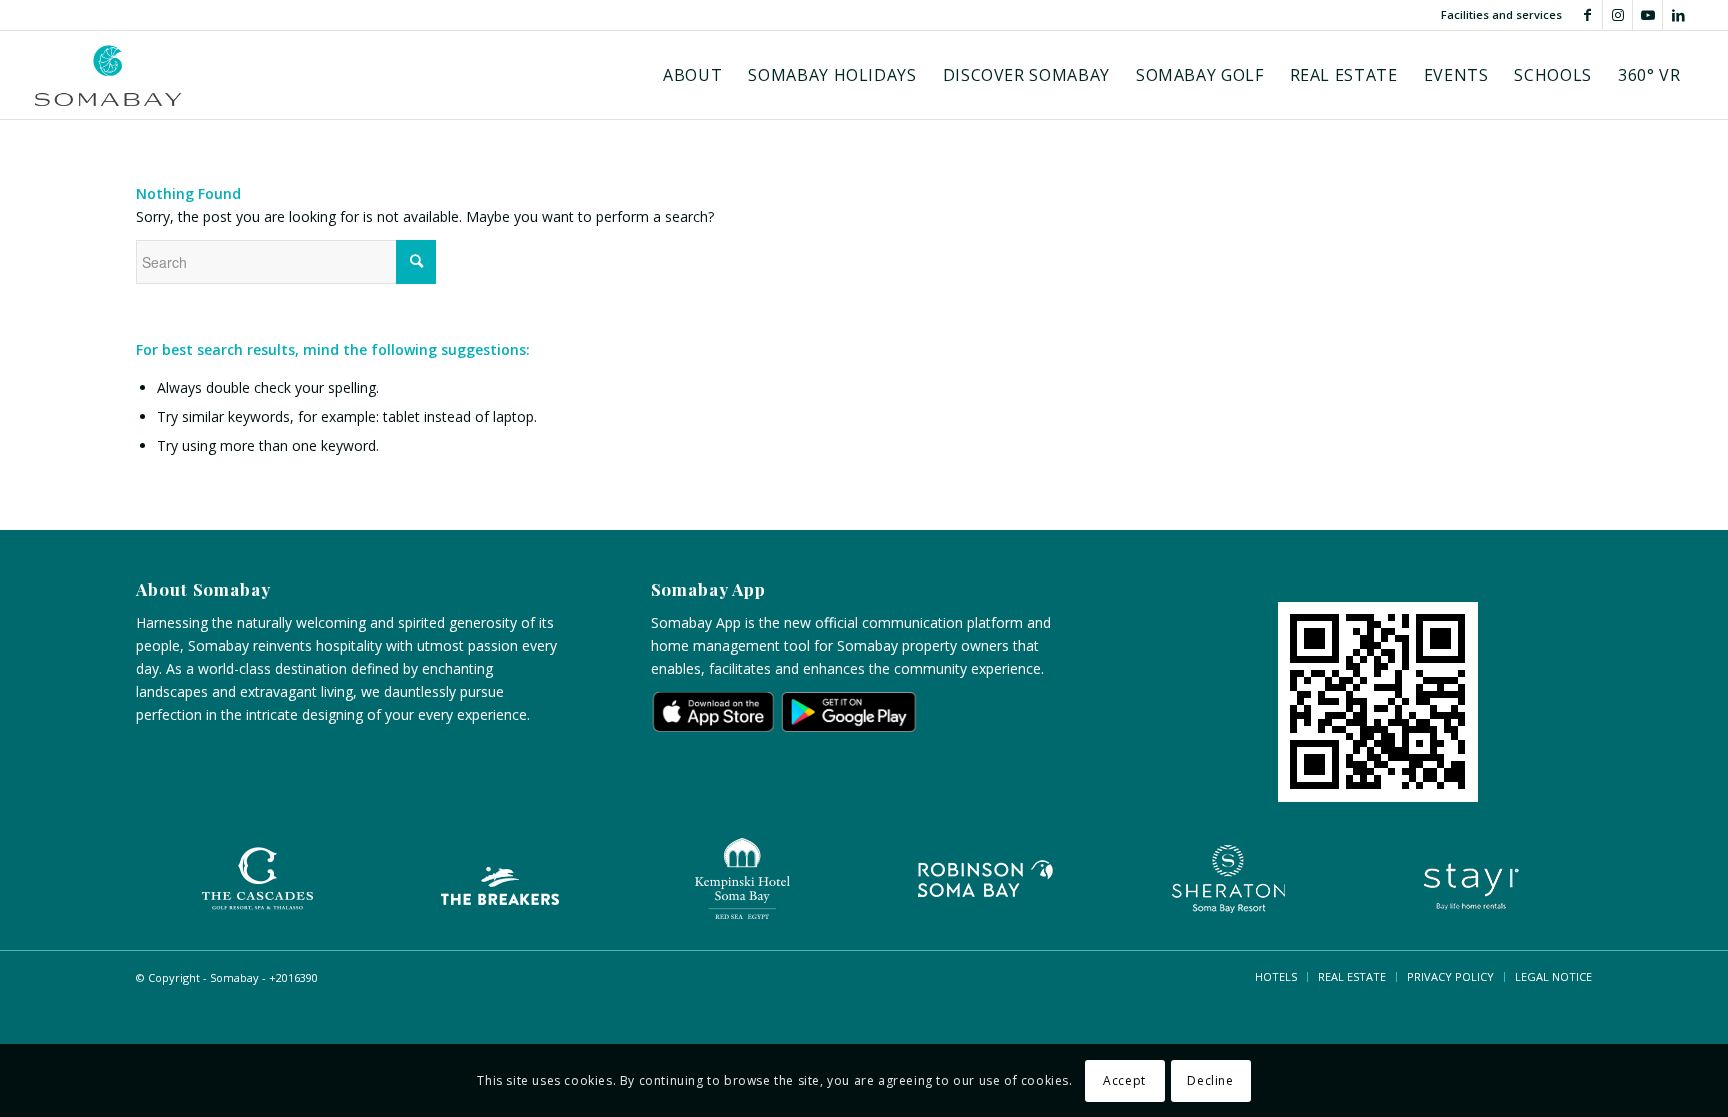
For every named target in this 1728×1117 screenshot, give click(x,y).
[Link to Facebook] (1587, 15)
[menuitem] (692, 75)
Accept (1124, 1079)
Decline (1210, 1079)
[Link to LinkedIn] (1678, 15)
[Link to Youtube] (1647, 15)
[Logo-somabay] (108, 75)
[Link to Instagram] (1617, 15)
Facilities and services (1501, 14)
